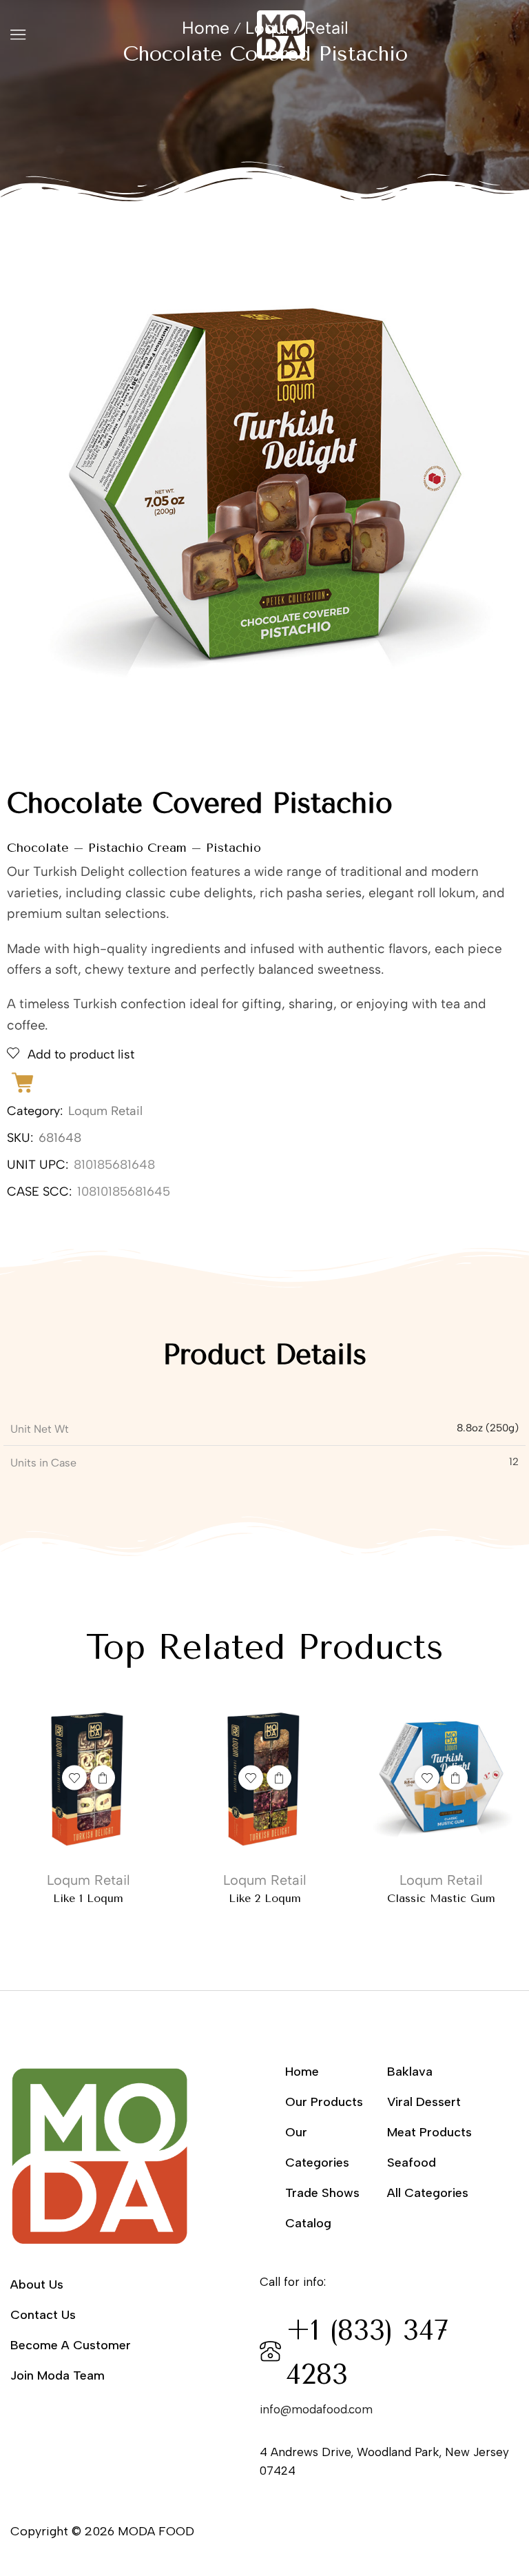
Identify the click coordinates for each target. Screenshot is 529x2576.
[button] (18, 34)
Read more (103, 1778)
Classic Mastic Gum (441, 1898)
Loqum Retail (105, 1111)
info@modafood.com (316, 2409)
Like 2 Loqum (265, 1898)
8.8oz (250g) (488, 1428)
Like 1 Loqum (88, 1898)
